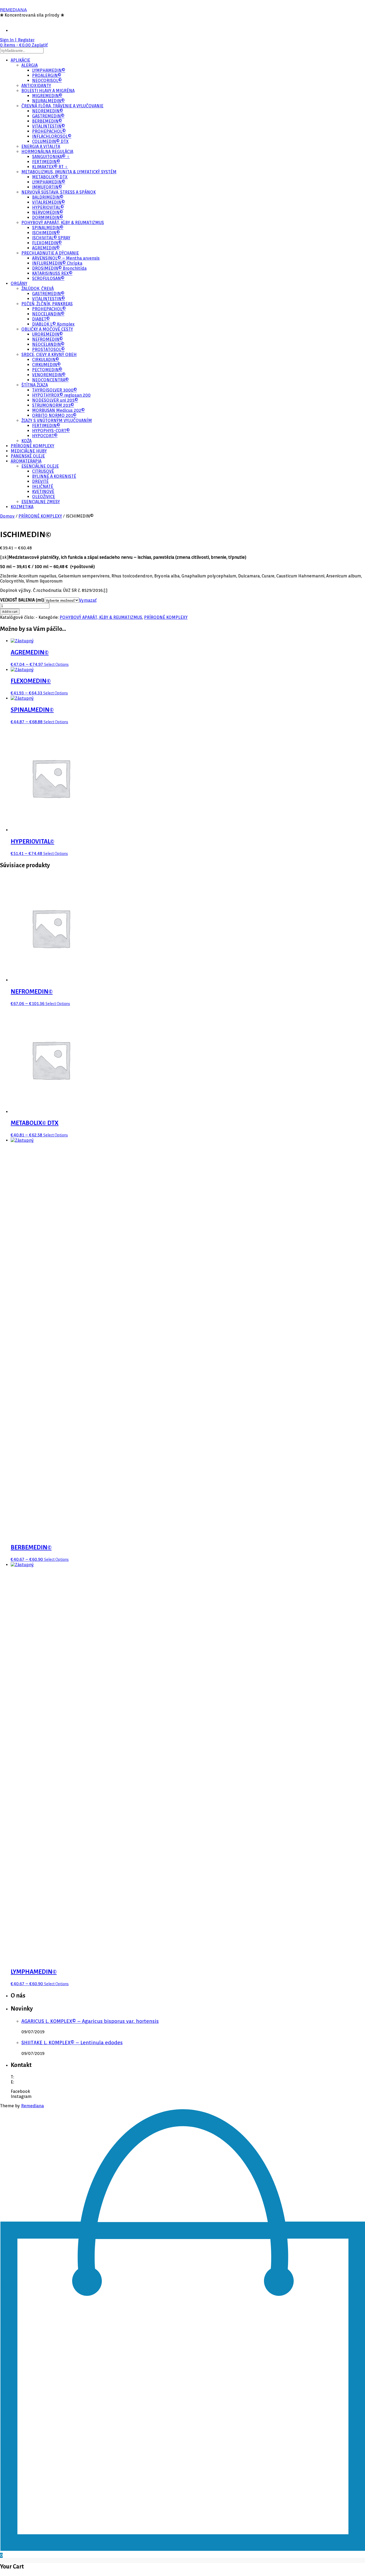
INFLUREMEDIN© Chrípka (57, 263)
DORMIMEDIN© (48, 218)
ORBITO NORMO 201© (54, 415)
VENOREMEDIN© (49, 375)
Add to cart (10, 612)
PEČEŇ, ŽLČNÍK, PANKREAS (47, 304)
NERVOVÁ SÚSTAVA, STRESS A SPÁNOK (59, 192)
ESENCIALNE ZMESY (41, 502)
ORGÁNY (19, 284)
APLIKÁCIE (20, 60)
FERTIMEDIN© (46, 162)
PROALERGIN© (47, 75)
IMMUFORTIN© (47, 187)
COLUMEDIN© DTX (50, 141)
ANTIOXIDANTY (36, 86)
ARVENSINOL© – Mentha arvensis (66, 258)
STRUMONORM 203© (53, 405)
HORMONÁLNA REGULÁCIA (47, 152)
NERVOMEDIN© (48, 212)
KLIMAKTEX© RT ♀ (50, 167)
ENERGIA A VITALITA (41, 146)
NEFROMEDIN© (47, 339)
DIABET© (41, 319)
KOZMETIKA (22, 507)
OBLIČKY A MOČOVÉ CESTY (47, 329)
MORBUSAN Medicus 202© (58, 410)
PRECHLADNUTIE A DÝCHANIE (50, 253)
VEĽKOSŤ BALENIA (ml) (22, 600)
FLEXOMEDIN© (47, 243)
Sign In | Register (17, 40)
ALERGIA (30, 65)
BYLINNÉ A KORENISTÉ (54, 476)
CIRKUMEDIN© (46, 365)
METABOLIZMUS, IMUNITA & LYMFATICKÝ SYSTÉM (69, 172)
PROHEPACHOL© (49, 131)
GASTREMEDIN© (48, 116)
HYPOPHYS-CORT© (51, 431)
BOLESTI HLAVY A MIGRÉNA (48, 91)
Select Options (56, 664)
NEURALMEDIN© (48, 101)
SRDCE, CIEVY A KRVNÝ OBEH (49, 355)
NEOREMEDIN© (48, 111)
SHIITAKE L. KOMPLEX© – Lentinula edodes (72, 2042)
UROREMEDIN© (47, 334)
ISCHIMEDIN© (46, 233)
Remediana (32, 2106)
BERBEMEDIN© (47, 121)
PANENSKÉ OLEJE (28, 456)
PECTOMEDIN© (47, 370)
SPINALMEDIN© (48, 228)
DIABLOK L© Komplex (53, 324)
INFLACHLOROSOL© (52, 136)
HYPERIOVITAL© (48, 207)
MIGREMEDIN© (47, 96)
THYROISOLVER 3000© (55, 390)
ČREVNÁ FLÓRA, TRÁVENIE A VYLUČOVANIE (62, 106)
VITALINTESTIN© (48, 126)
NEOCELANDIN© (48, 314)
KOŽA (26, 441)
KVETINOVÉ (43, 492)
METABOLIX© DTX (50, 177)
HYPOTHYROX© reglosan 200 (61, 395)
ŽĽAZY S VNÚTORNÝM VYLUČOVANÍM (57, 421)
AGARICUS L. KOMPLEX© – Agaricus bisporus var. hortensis (90, 2021)
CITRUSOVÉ (43, 471)
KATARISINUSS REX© (52, 273)
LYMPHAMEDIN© (49, 70)
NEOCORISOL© (47, 81)
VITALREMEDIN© (48, 202)
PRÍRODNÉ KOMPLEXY (32, 446)
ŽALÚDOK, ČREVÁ (38, 289)
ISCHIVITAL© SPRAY (51, 238)
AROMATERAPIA (26, 461)
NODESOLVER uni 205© (55, 400)
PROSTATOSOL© (48, 349)
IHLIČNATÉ (43, 486)
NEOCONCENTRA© (50, 380)
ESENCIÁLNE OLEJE (40, 466)
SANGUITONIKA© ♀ (51, 157)
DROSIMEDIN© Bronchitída (59, 268)
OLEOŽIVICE (44, 497)
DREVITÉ (40, 481)
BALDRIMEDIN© (48, 197)
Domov (7, 516)
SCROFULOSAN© (48, 278)
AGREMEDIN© (46, 248)
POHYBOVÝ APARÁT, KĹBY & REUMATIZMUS (63, 223)
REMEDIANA (13, 10)
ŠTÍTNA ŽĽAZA (35, 385)
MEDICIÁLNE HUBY (29, 451)
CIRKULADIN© (46, 360)
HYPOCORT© (45, 436)
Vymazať (88, 600)
